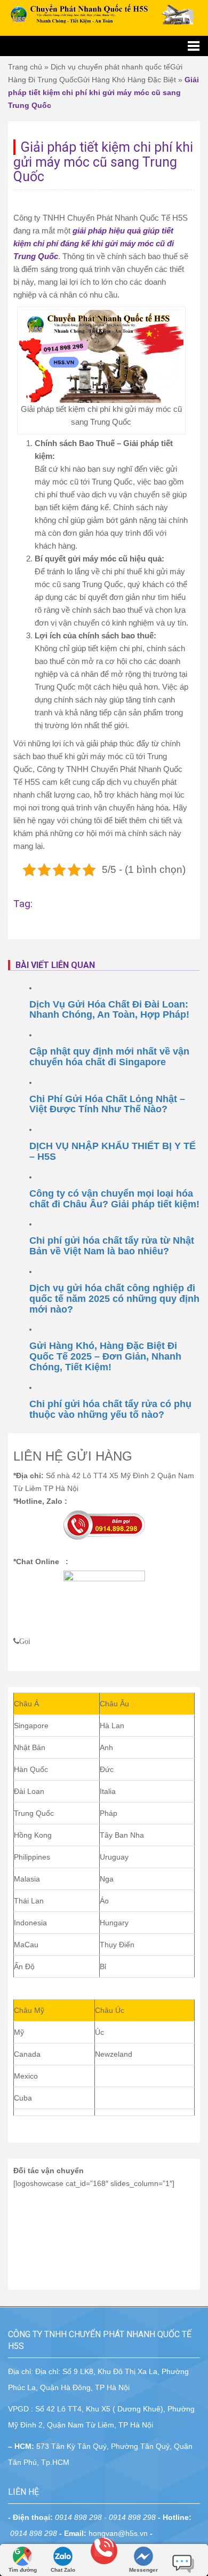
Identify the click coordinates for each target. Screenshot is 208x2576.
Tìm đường (23, 2570)
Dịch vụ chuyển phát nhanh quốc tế (110, 67)
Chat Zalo (63, 2570)
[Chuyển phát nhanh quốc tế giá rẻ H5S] (104, 14)
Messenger (143, 2570)
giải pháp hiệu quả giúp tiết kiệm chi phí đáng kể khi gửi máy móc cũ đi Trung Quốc (94, 243)
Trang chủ (25, 67)
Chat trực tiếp (183, 2559)
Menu (104, 46)
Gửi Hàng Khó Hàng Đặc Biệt (127, 80)
